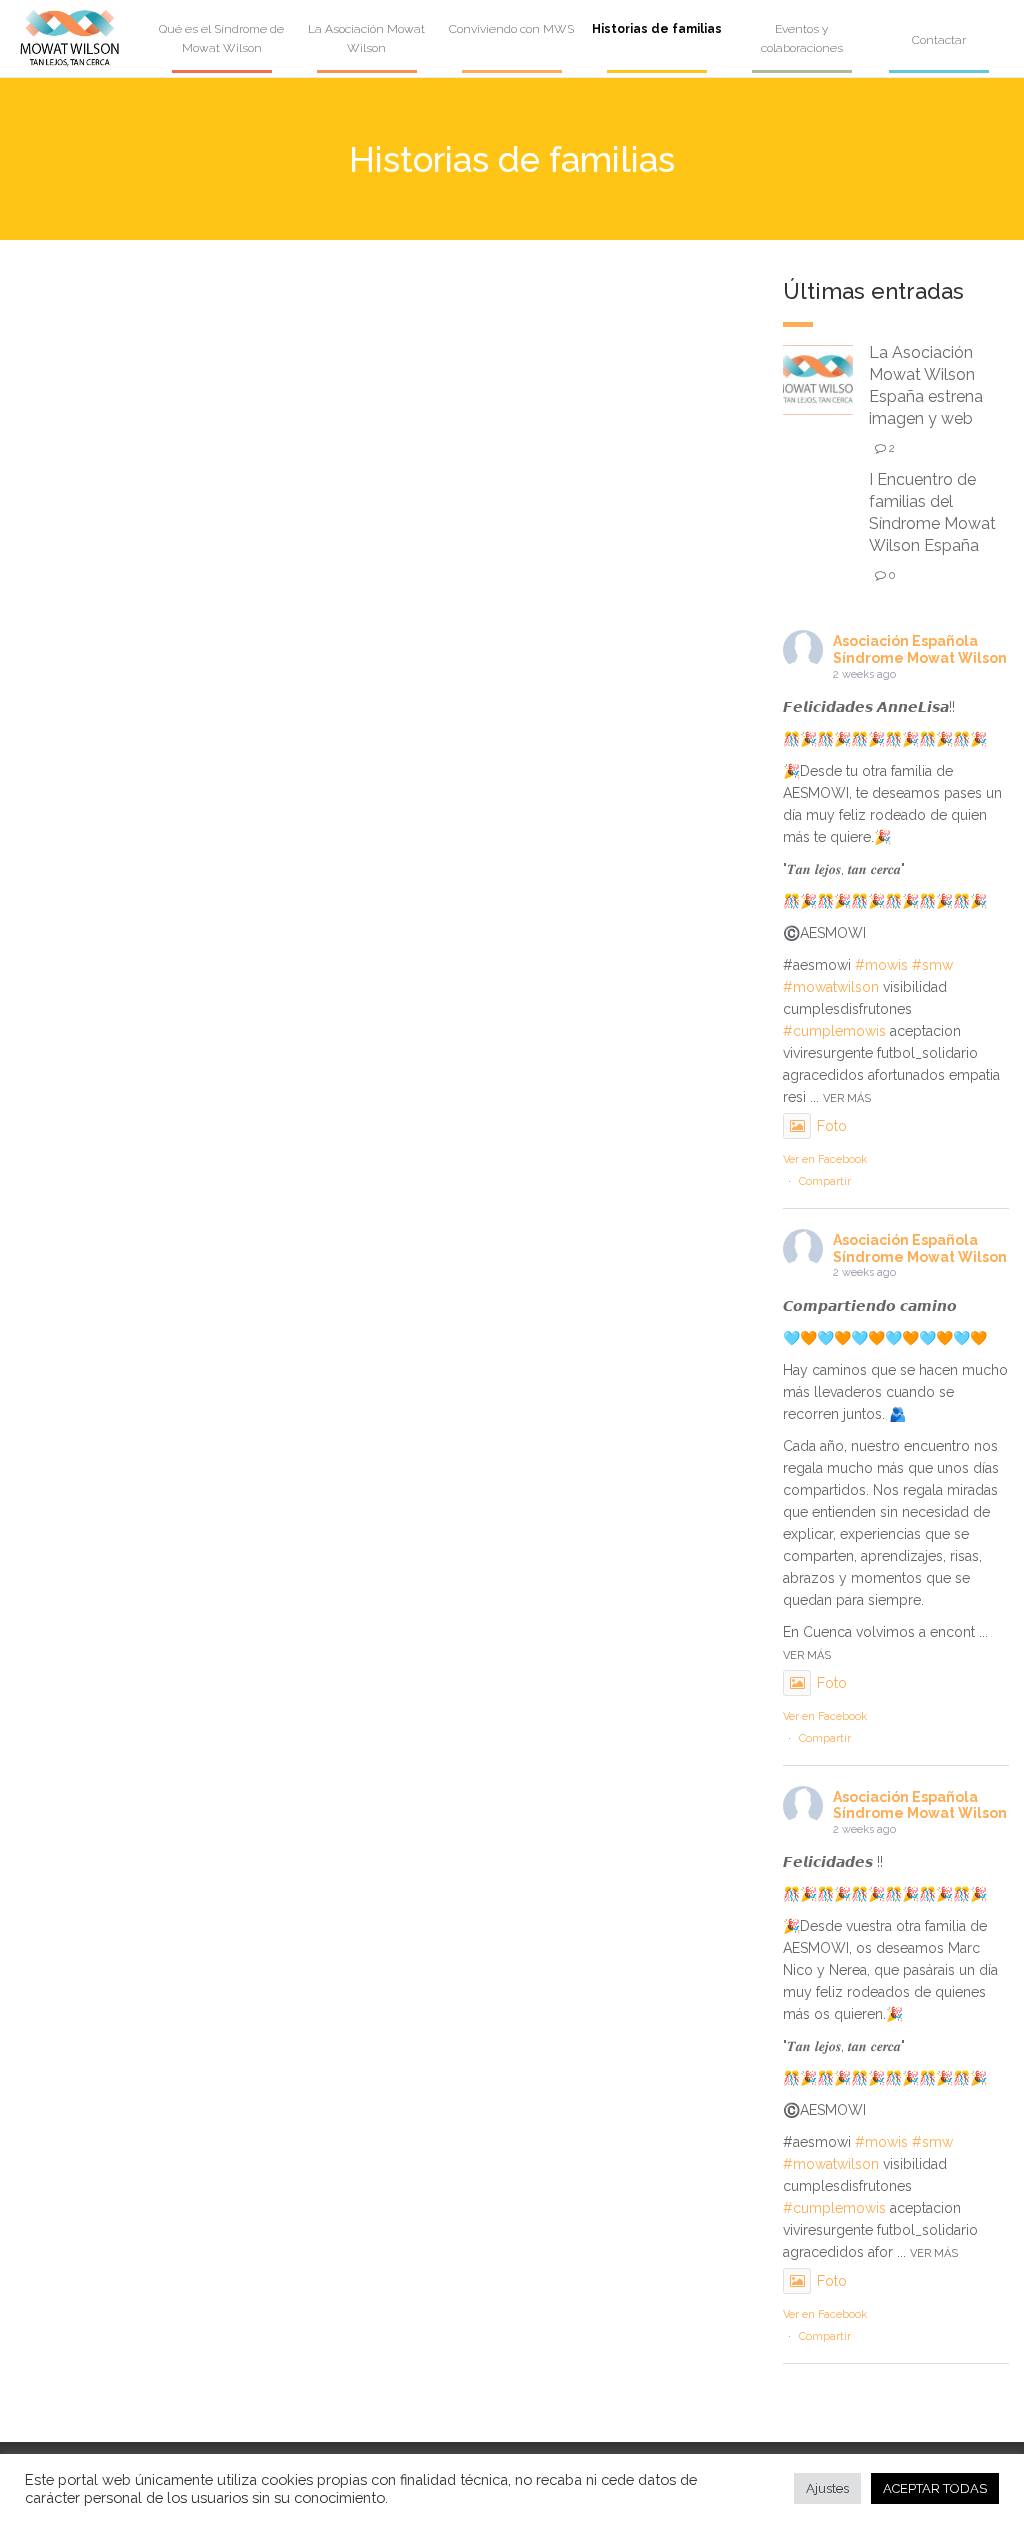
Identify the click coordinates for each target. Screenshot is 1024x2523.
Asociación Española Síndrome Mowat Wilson (920, 649)
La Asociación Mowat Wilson (366, 38)
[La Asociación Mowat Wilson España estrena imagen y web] (818, 378)
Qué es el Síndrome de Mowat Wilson (221, 38)
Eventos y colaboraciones (802, 38)
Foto (832, 1126)
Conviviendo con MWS (511, 29)
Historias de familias (657, 29)
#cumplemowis (834, 1031)
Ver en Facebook (825, 1159)
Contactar (939, 40)
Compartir (825, 1181)
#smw (932, 965)
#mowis (881, 965)
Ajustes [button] (827, 2488)
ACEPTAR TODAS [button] (935, 2488)
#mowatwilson (831, 987)
